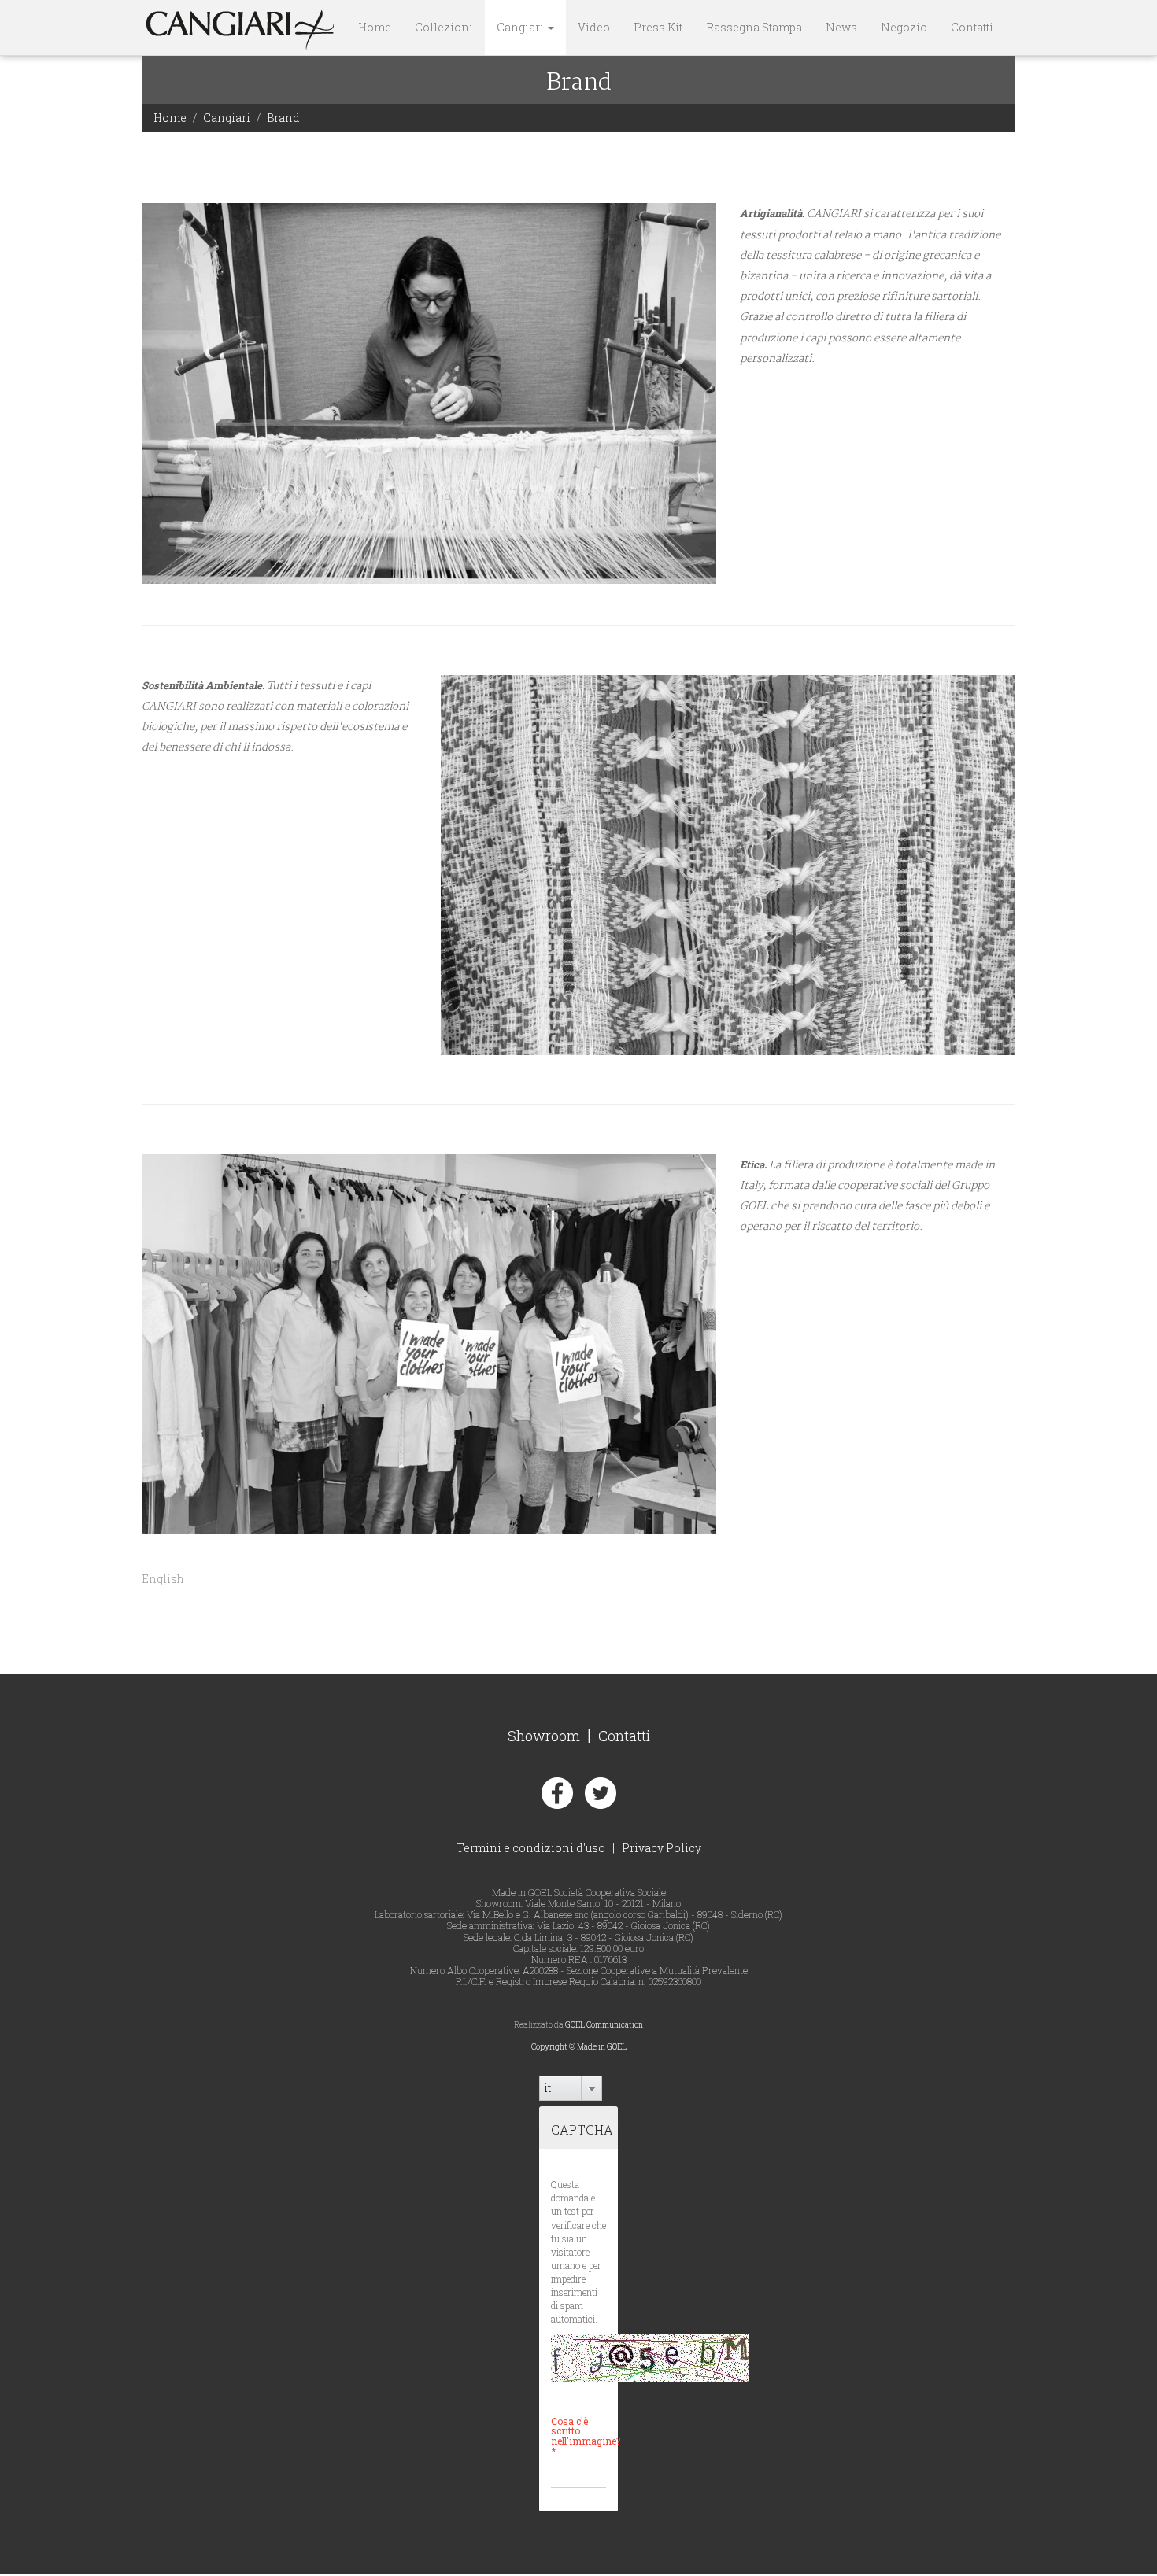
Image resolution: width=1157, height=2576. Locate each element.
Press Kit (658, 27)
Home (375, 27)
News (841, 27)
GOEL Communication (604, 2025)
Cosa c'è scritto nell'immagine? (578, 2436)
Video (594, 27)
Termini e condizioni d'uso (531, 1848)
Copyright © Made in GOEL (579, 2047)
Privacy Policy (662, 1848)
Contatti (972, 27)
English (163, 1579)
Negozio (904, 27)
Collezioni (444, 27)
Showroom (544, 1736)
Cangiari (521, 27)
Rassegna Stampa (754, 27)
